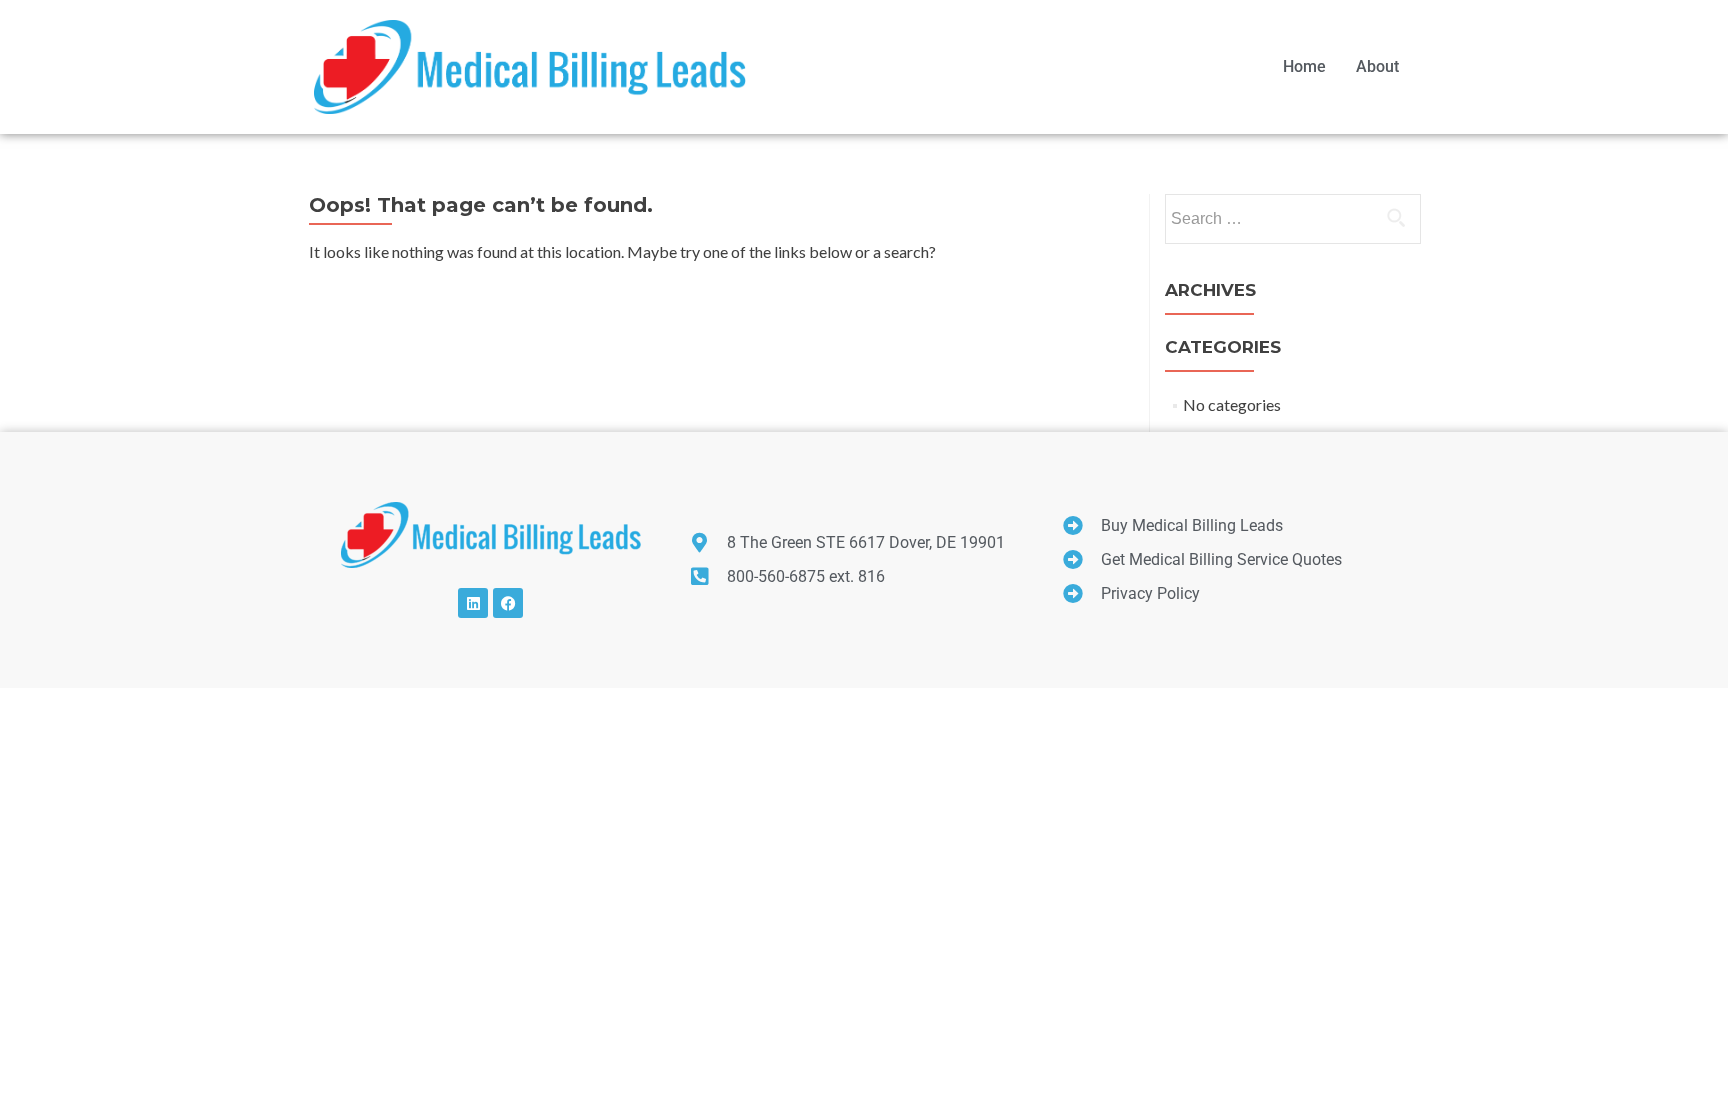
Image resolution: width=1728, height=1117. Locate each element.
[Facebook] (508, 603)
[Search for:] (1292, 219)
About (1377, 66)
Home (1304, 66)
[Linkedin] (473, 603)
